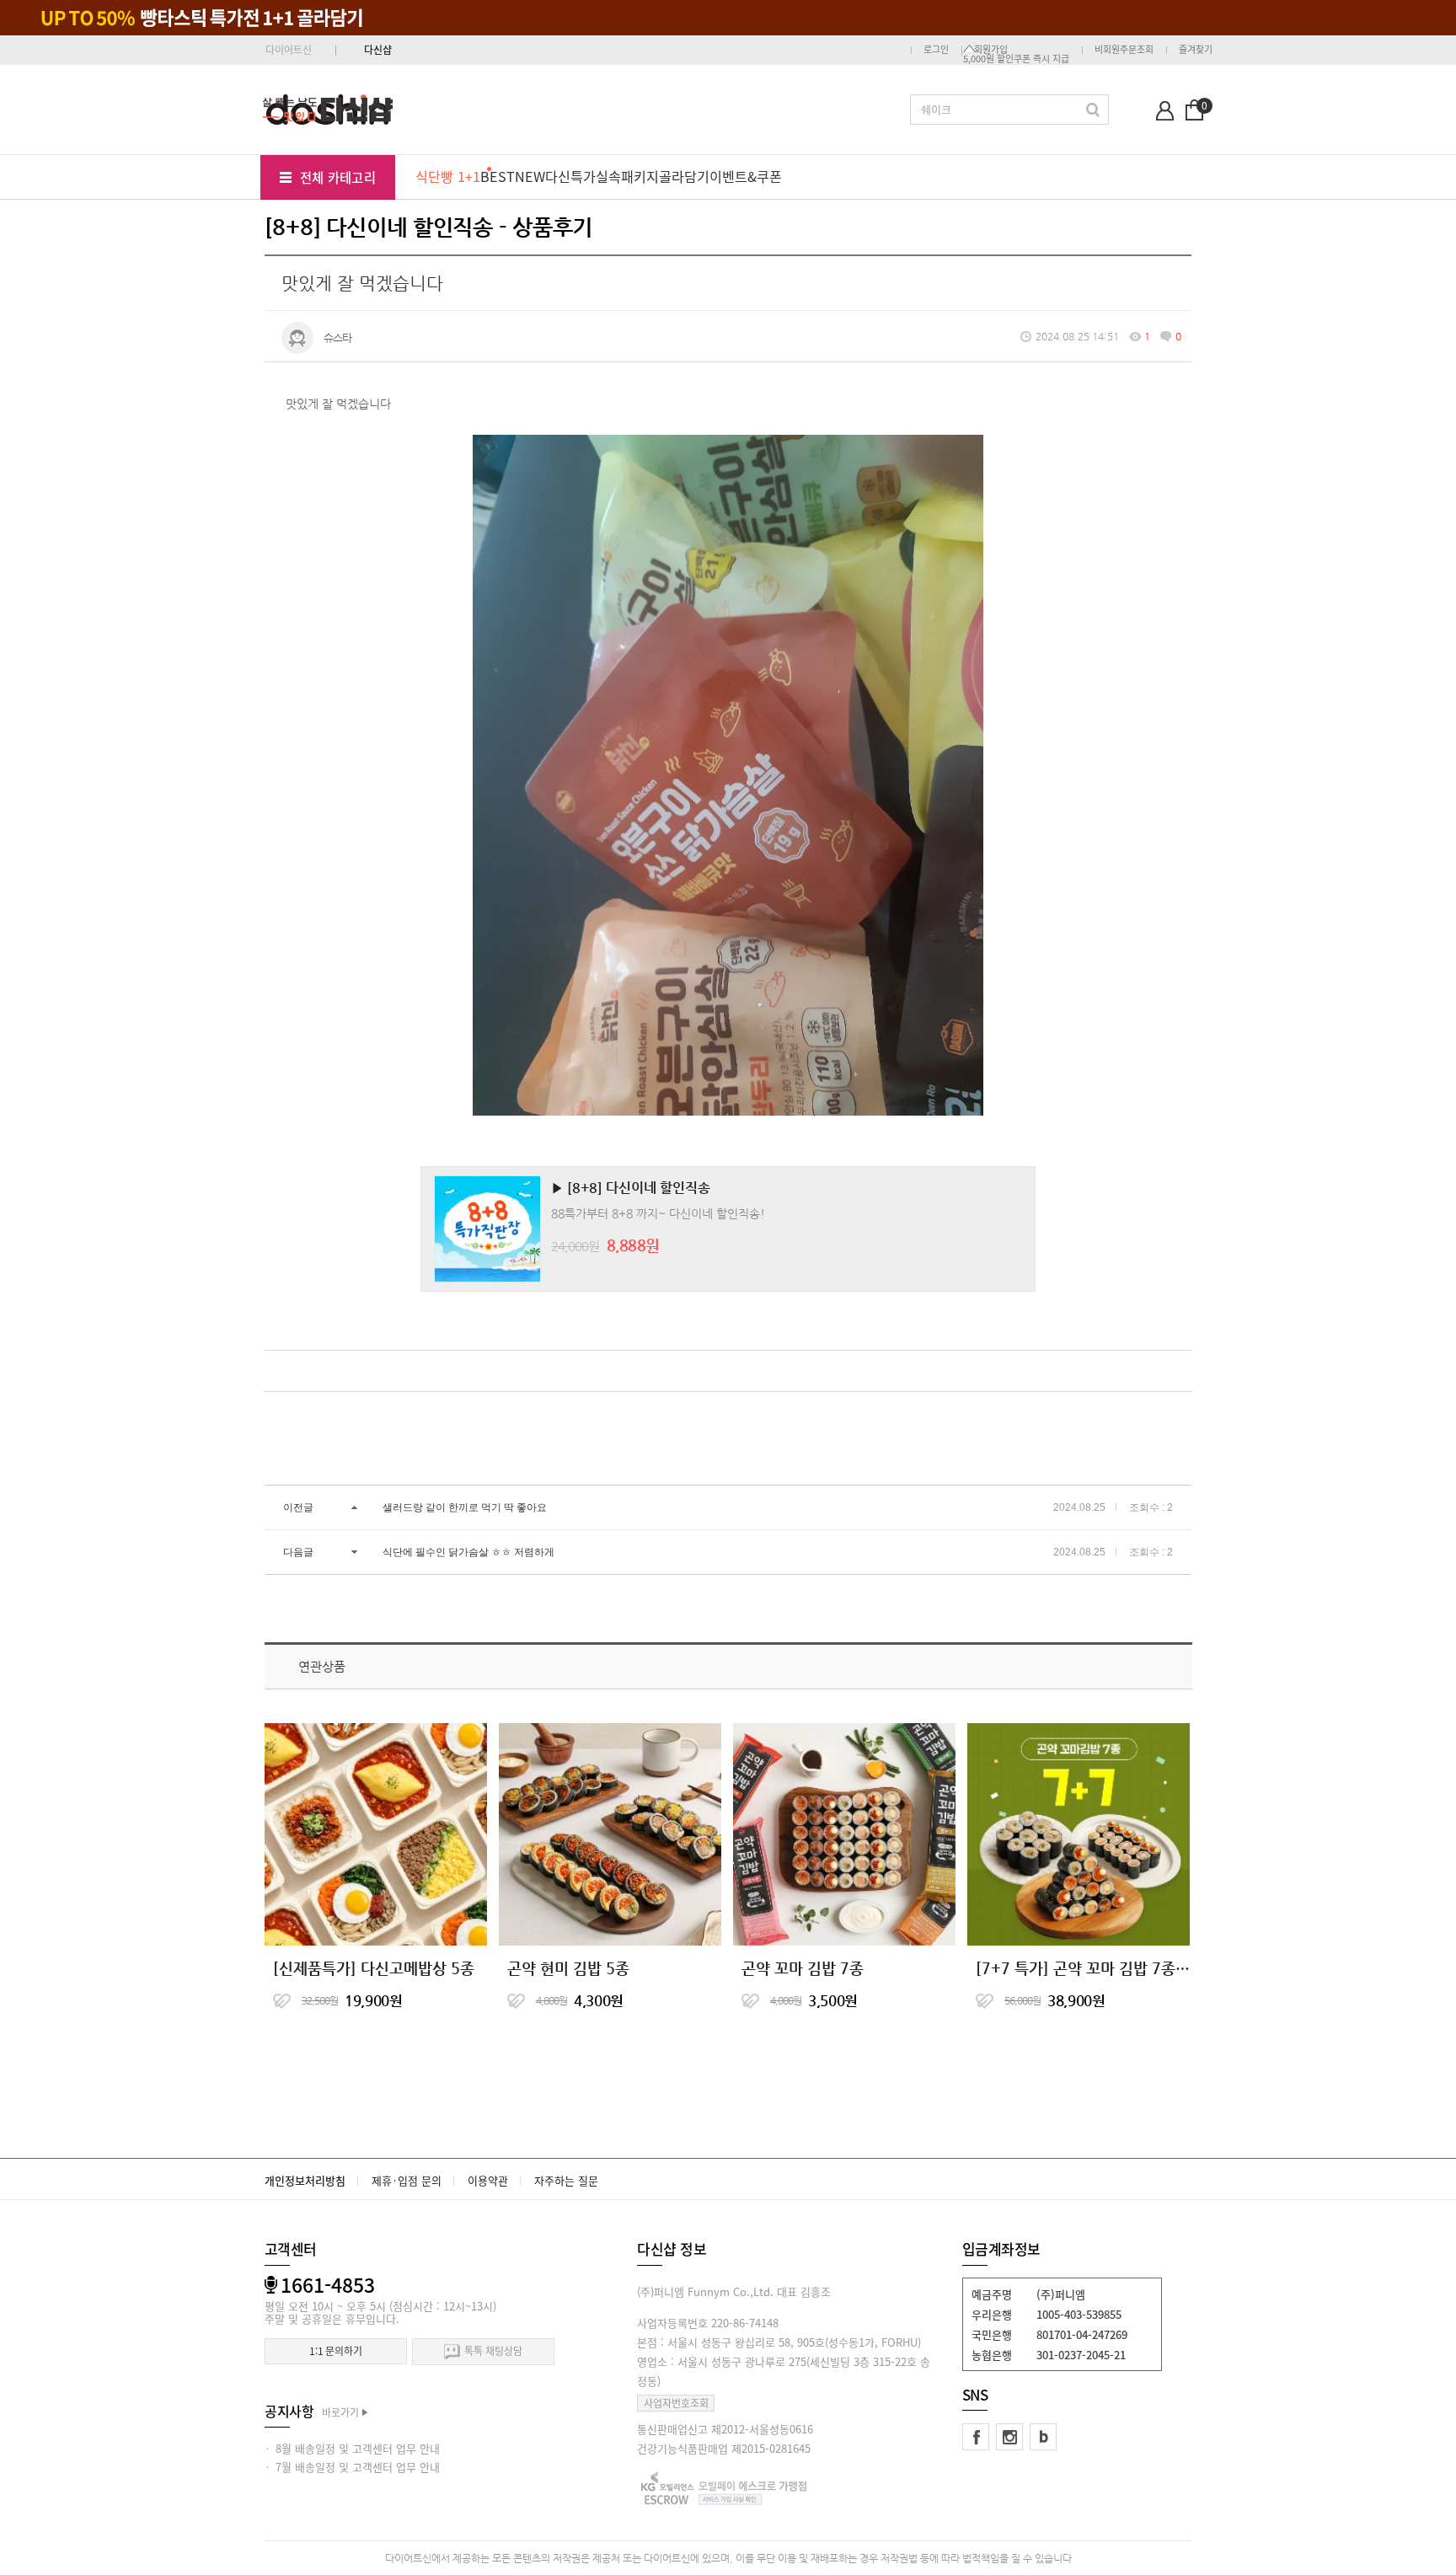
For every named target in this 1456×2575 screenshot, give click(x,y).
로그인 (936, 49)
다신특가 (570, 176)
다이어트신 (289, 50)
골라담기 (684, 176)
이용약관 (488, 2180)
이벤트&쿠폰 (746, 176)
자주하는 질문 (566, 2180)
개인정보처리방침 (305, 2180)
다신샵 (378, 50)
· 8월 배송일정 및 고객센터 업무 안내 (352, 2448)
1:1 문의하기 (336, 2351)
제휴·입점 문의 (407, 2180)
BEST (498, 176)
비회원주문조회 (1124, 49)
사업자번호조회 (676, 2403)
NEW (530, 176)
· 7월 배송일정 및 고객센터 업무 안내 (352, 2467)
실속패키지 (627, 176)
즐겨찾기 (1196, 49)
